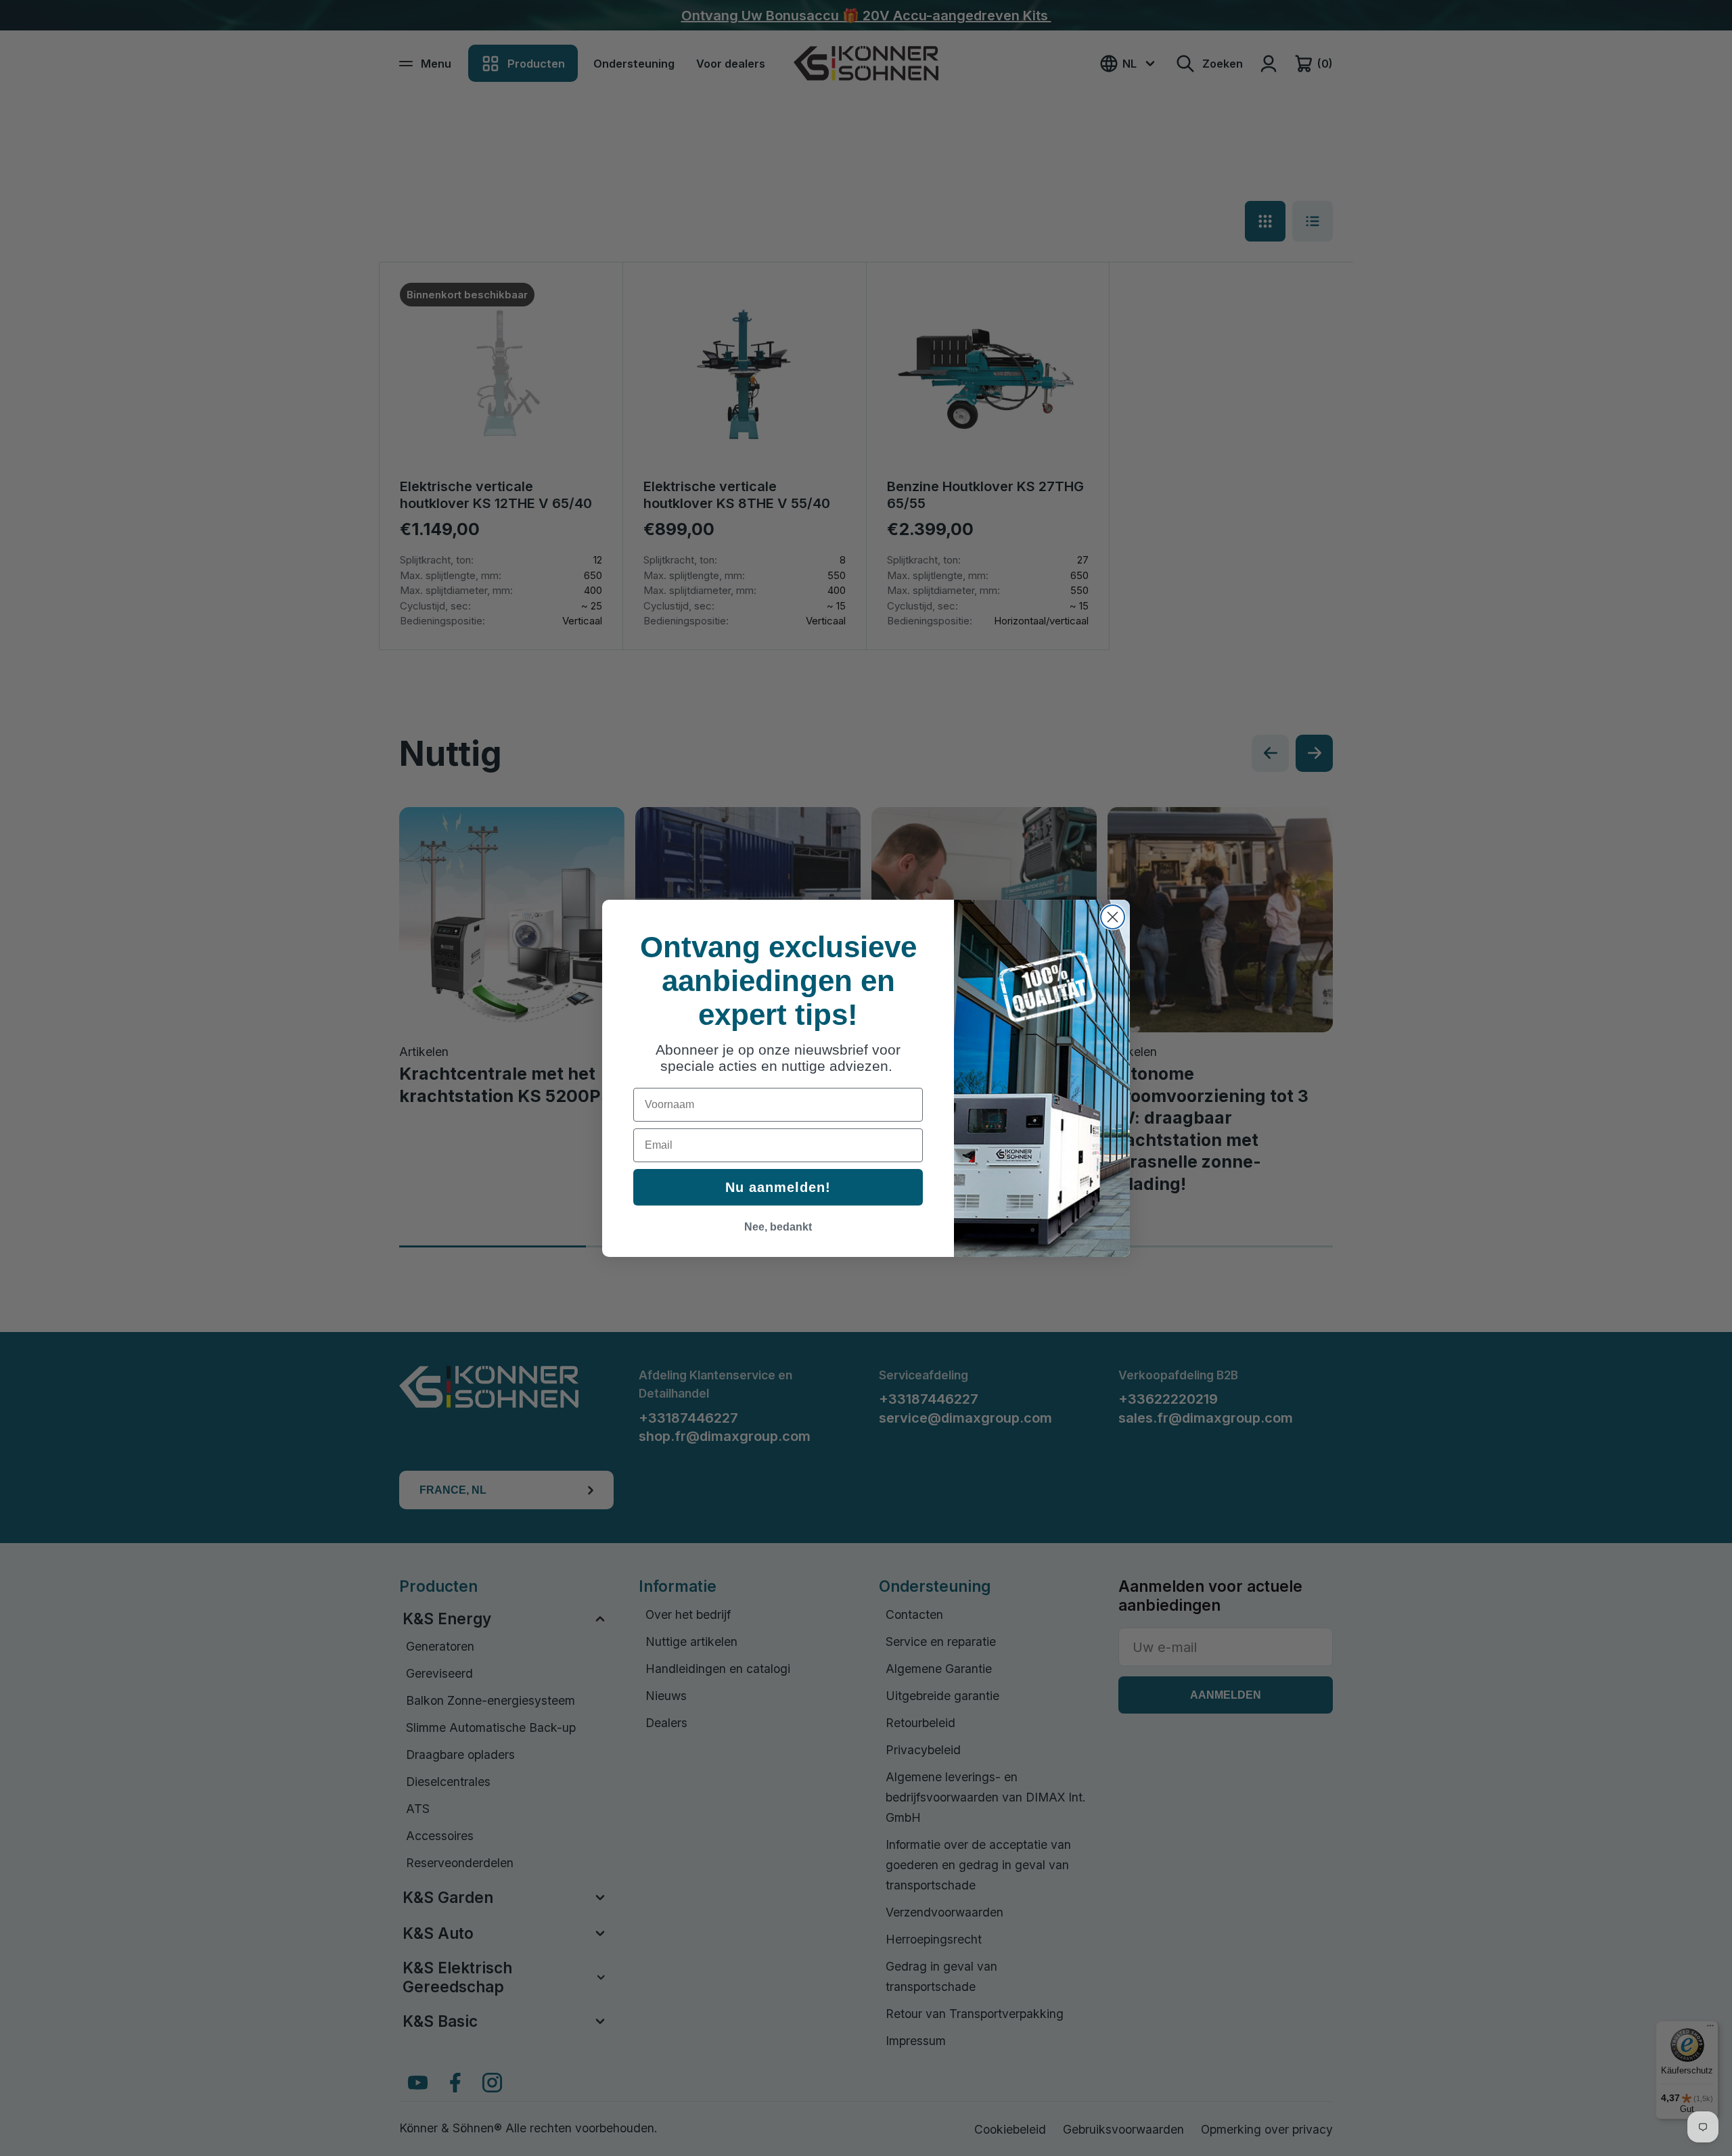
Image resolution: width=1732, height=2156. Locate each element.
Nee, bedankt (778, 1227)
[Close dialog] (1113, 917)
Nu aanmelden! (778, 1187)
